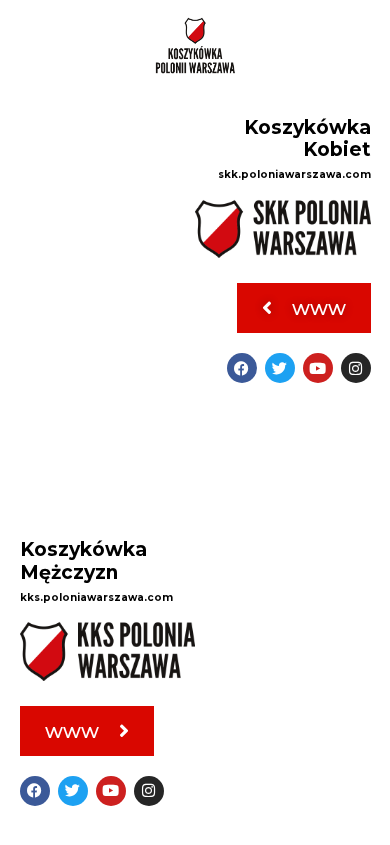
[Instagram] (356, 368)
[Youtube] (318, 368)
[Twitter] (280, 368)
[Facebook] (242, 368)
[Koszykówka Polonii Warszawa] (195, 46)
